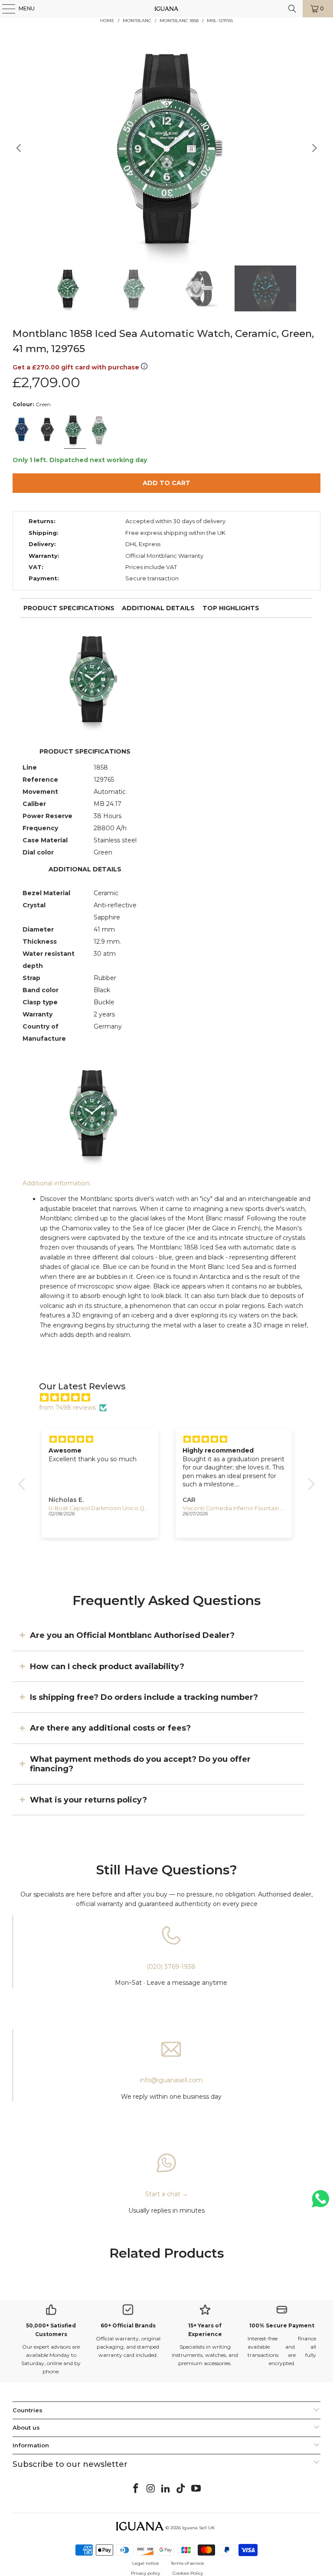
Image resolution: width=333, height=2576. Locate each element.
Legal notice (146, 2563)
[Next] (314, 148)
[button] (24, 1484)
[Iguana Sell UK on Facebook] (136, 2489)
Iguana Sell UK (198, 2528)
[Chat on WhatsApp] (320, 2202)
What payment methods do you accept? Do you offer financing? (140, 1764)
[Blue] (23, 430)
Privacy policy (145, 2573)
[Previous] (19, 148)
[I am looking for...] (292, 9)
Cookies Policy (188, 2573)
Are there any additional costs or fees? (110, 1728)
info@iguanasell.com (171, 2080)
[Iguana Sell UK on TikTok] (181, 2489)
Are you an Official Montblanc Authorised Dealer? (132, 1635)
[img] (171, 1398)
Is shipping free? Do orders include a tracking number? (144, 1697)
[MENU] (4, 9)
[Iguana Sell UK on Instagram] (151, 2489)
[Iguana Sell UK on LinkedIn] (166, 2489)
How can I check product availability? (107, 1666)
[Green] (75, 430)
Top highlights (231, 608)
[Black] (49, 430)
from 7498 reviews (67, 1408)
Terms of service (188, 2563)
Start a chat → (167, 2194)
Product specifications (69, 608)
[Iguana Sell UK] (166, 9)
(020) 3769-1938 (171, 1967)
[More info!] (144, 367)
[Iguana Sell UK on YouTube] (196, 2489)
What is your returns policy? (88, 1799)
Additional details (158, 608)
